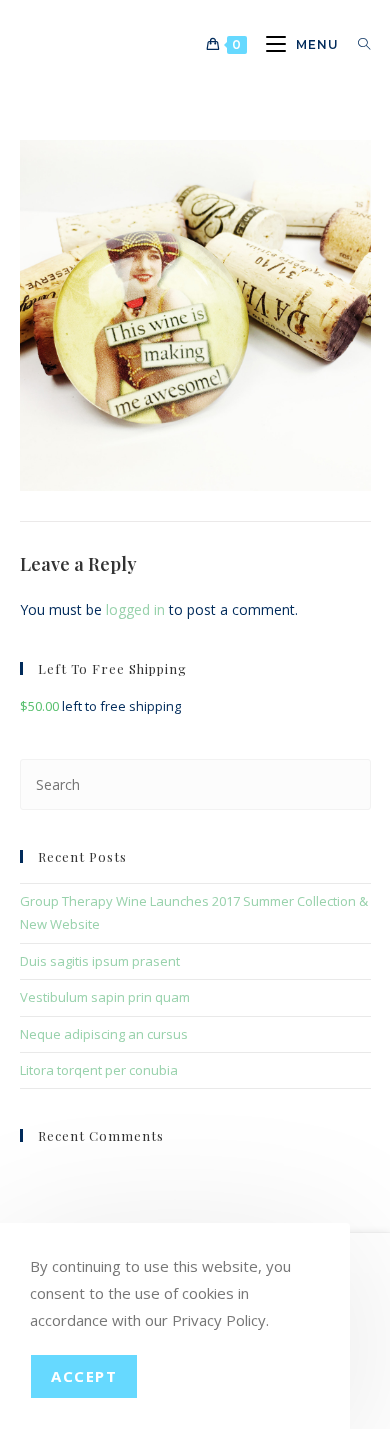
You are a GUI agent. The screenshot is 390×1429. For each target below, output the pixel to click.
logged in (135, 609)
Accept (84, 1376)
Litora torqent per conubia (99, 1070)
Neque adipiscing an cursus (104, 1034)
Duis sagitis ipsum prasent (100, 961)
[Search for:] (357, 44)
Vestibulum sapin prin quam (105, 997)
